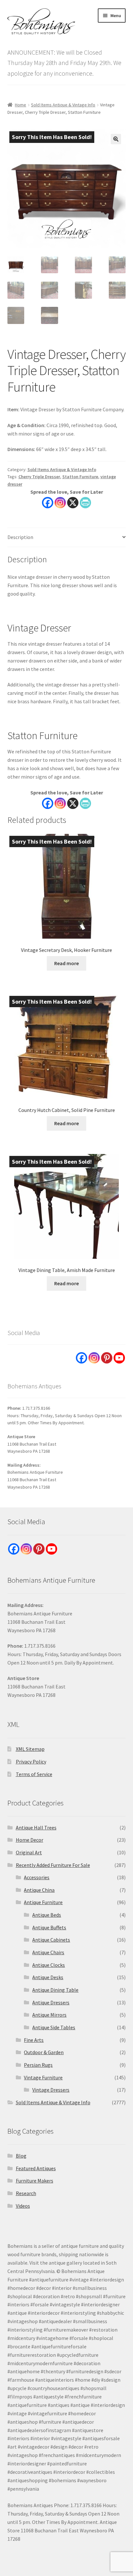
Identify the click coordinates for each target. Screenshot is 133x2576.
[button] (116, 139)
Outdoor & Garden (44, 2052)
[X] (73, 503)
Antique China (39, 1890)
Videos (23, 2206)
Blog (21, 2156)
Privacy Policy (31, 1762)
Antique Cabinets (51, 1940)
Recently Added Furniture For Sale (53, 1865)
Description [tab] (20, 537)
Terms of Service (34, 1774)
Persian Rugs (38, 2065)
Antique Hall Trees (36, 1827)
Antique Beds (47, 1915)
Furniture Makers (35, 2181)
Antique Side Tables (54, 2027)
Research (26, 2193)
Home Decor (30, 1840)
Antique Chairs (48, 1952)
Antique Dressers (51, 2002)
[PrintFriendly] (85, 503)
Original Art (29, 1852)
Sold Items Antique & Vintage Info (63, 105)
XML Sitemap (30, 1749)
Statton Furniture (80, 477)
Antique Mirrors (49, 2015)
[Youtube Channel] (119, 1358)
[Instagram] (60, 503)
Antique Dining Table (55, 1990)
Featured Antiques (36, 2168)
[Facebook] (48, 503)
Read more (66, 963)
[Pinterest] (107, 1358)
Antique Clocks (49, 1965)
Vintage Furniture (43, 2077)
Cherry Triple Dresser (39, 477)
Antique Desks (48, 1977)
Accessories (37, 1877)
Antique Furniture (43, 1902)
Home (20, 105)
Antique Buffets (49, 1927)
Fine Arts (34, 2040)
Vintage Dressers (51, 2090)
